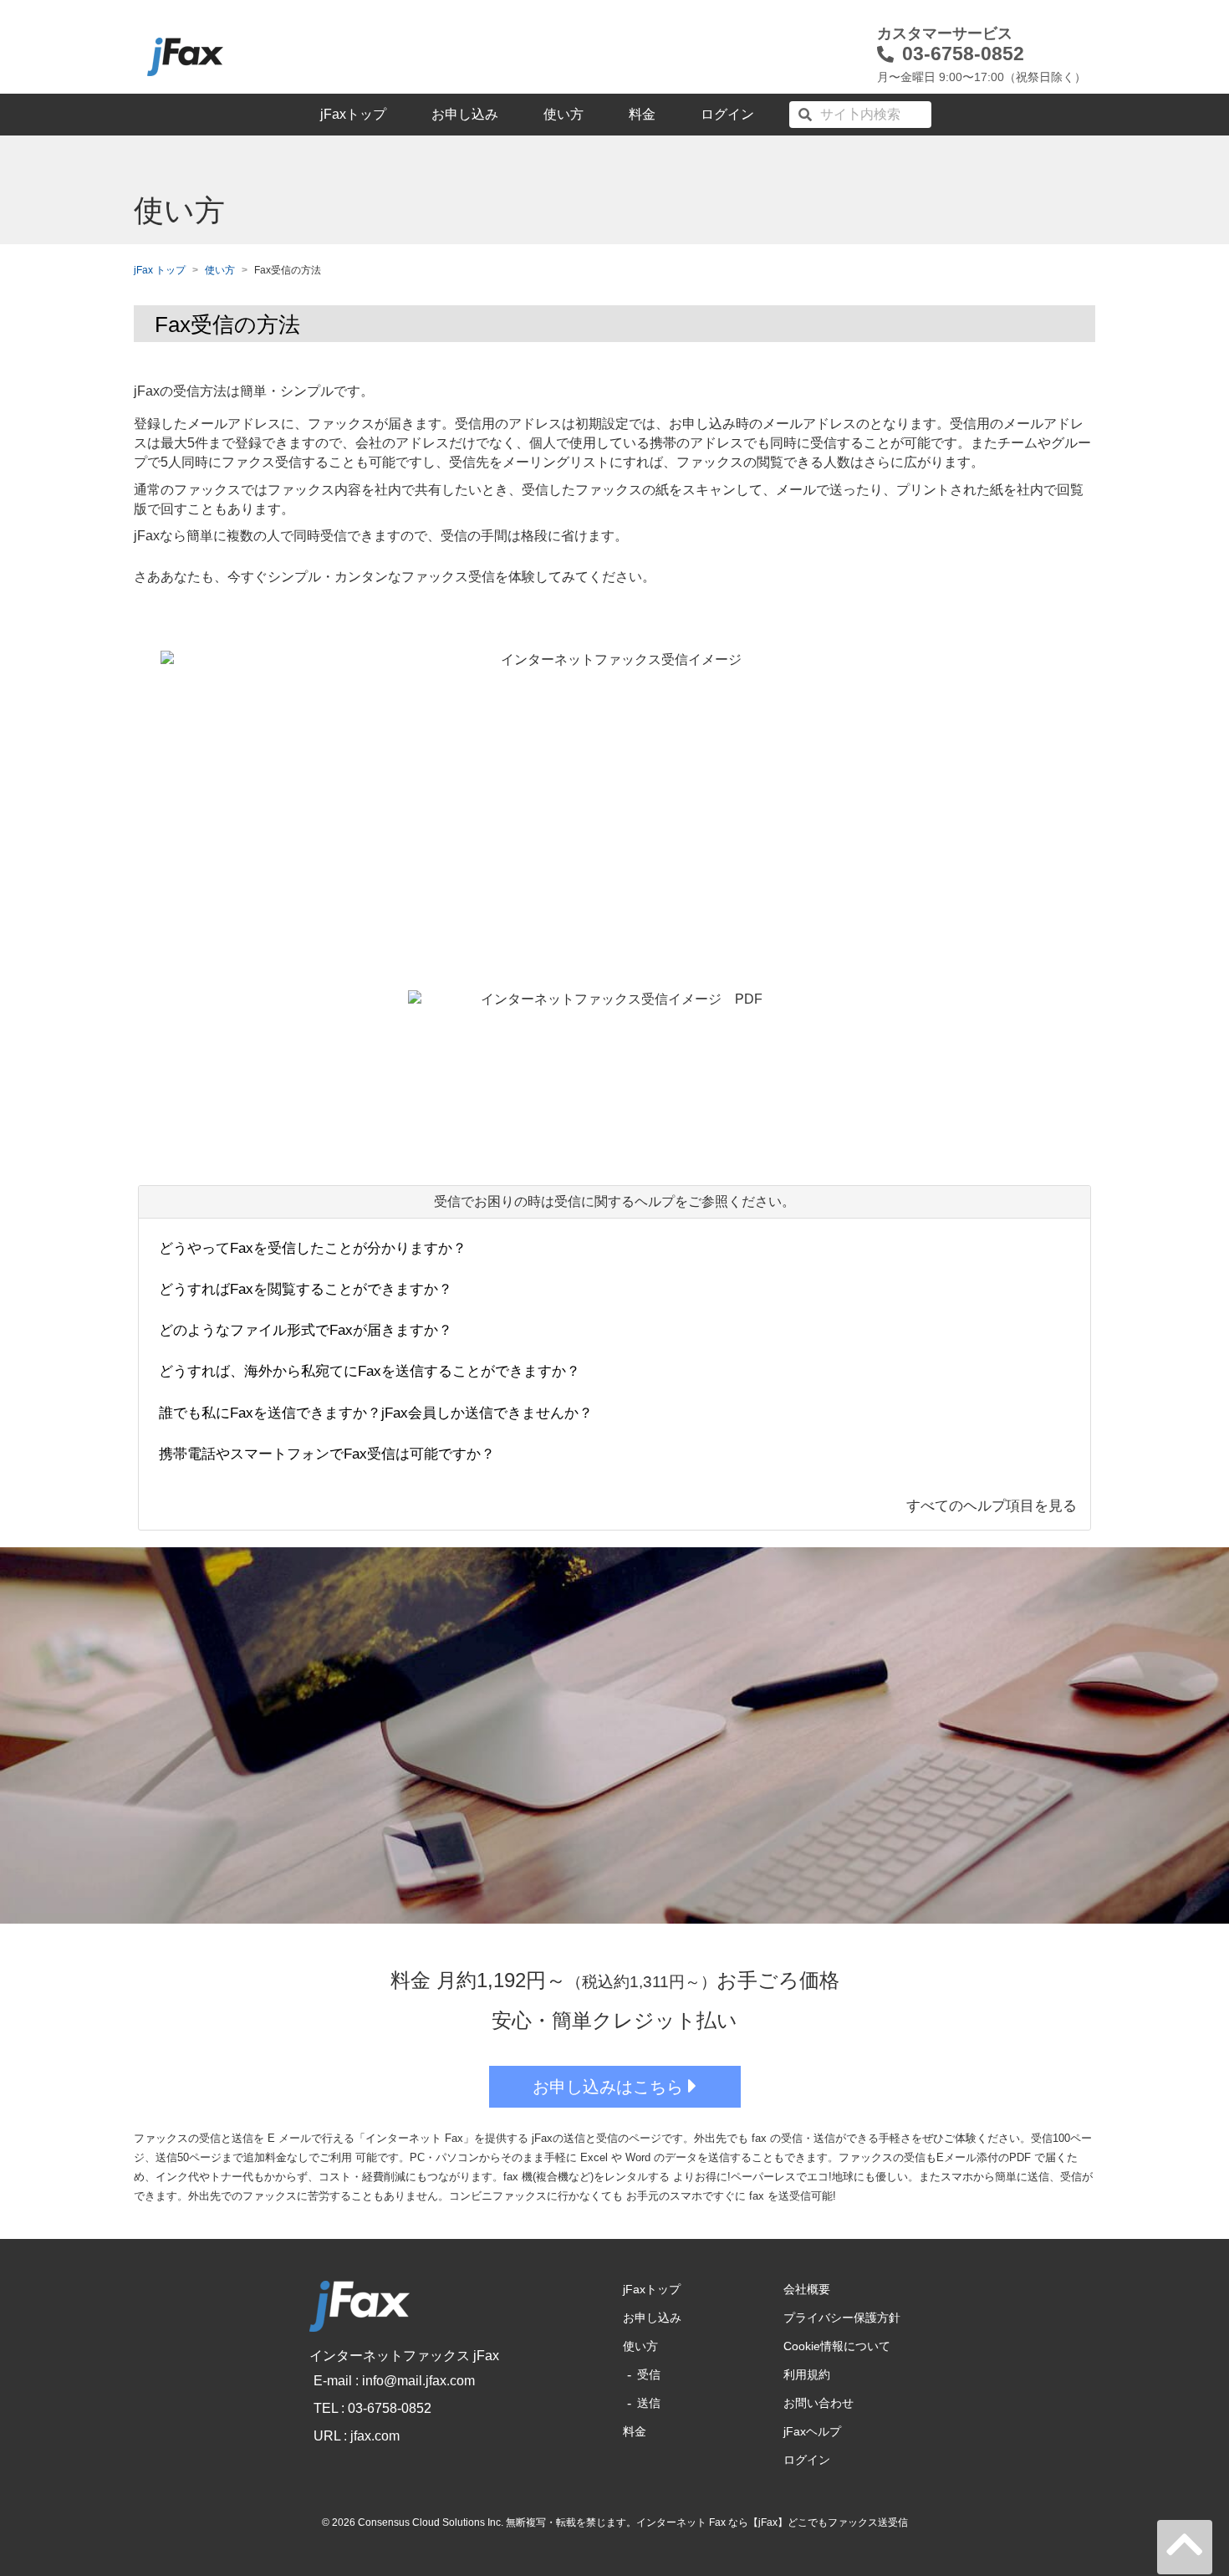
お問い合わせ (818, 2403)
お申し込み (465, 114)
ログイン (727, 114)
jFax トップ (160, 270)
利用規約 (807, 2374)
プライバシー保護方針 (842, 2318)
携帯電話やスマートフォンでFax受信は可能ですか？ (327, 1454)
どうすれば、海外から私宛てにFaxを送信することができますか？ (370, 1371)
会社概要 (807, 2289)
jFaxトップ (353, 114)
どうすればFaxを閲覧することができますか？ (306, 1289)
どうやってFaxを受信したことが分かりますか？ (313, 1248)
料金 (642, 114)
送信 (649, 2403)
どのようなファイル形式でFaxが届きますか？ (306, 1330)
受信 (649, 2374)
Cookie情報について (837, 2346)
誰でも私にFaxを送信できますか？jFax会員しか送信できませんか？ (376, 1413)
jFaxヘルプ (812, 2431)
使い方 (564, 114)
